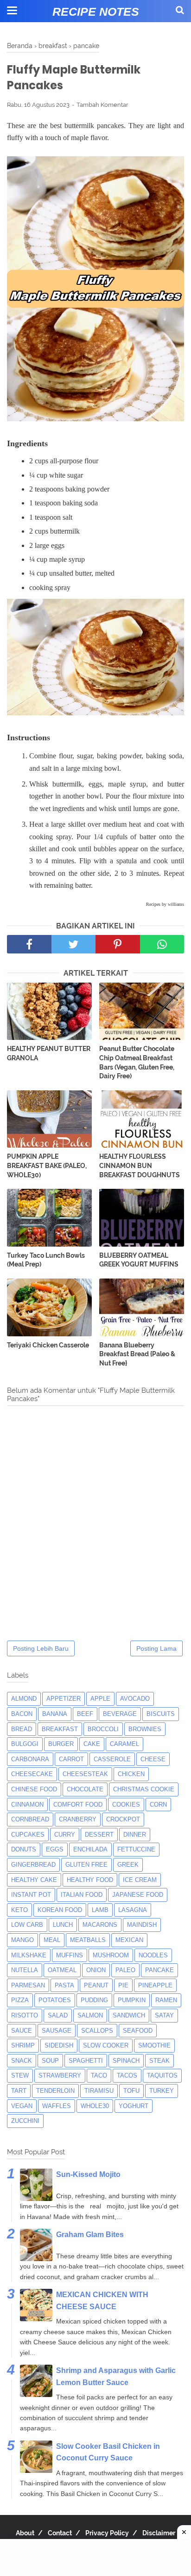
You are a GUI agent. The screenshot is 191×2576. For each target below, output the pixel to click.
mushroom (111, 1955)
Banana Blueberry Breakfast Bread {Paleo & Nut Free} (137, 1354)
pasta (64, 1985)
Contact (60, 2533)
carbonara (30, 1759)
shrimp (23, 2045)
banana (55, 1714)
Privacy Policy (107, 2533)
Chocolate (85, 1789)
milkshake (29, 1955)
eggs (55, 1849)
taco (99, 2075)
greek (128, 1865)
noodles (153, 1955)
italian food (82, 1895)
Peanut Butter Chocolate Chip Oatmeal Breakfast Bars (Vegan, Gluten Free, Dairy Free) (137, 1062)
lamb (100, 1910)
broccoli (103, 1729)
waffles (57, 2106)
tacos (127, 2075)
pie (123, 1985)
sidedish (59, 2045)
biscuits (161, 1714)
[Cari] (180, 10)
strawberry (60, 2075)
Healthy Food (90, 1880)
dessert (99, 1835)
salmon (90, 2015)
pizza (20, 2000)
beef (85, 1714)
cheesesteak (85, 1774)
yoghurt (134, 2106)
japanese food (138, 1895)
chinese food (34, 1789)
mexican (129, 1940)
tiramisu (99, 2091)
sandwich (129, 2015)
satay (164, 2015)
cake (92, 1744)
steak (159, 2061)
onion (96, 1970)
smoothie (154, 2045)
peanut (96, 1985)
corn (158, 1804)
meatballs (88, 1940)
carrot (71, 1759)
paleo (125, 1970)
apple (100, 1699)
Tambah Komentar (102, 105)
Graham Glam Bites (90, 2235)
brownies (145, 1729)
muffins (70, 1955)
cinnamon (27, 1804)
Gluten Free (86, 1865)
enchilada (90, 1849)
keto (19, 1910)
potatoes (55, 2000)
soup (50, 2061)
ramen (166, 2000)
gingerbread (33, 1865)
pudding (94, 2000)
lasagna (133, 1910)
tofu (131, 2091)
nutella (25, 1970)
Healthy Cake (34, 1880)
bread (22, 1729)
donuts (24, 1849)
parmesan (28, 1985)
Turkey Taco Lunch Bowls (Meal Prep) (46, 1260)
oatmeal (62, 1970)
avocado (135, 1699)
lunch (63, 1925)
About (25, 2533)
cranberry (78, 1819)
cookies (126, 1804)
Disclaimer (159, 2533)
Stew (20, 2075)
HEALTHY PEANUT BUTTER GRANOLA (49, 1053)
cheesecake (32, 1774)
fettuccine (136, 1849)
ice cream (140, 1880)
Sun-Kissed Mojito (88, 2174)
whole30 (95, 2106)
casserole (112, 1759)
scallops (97, 2031)
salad (58, 2015)
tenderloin (55, 2091)
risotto (25, 2015)
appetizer (64, 1699)
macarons (100, 1925)
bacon (22, 1714)
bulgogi (25, 1744)
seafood (138, 2031)
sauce (22, 2031)
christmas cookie (144, 1789)
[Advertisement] (95, 2558)
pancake (159, 1970)
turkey (162, 2091)
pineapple (155, 1985)
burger (61, 1744)
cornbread (30, 1819)
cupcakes (28, 1835)
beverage (120, 1714)
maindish (142, 1925)
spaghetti (86, 2061)
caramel (124, 1744)
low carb (27, 1925)
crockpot (123, 1819)
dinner (135, 1835)
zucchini (25, 2121)
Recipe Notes (96, 12)
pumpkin (132, 2000)
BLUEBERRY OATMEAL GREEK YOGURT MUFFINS (139, 1260)
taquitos (162, 2075)
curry (65, 1835)
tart (19, 2091)
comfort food (78, 1804)
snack (22, 2061)
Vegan (22, 2106)
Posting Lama (156, 1648)
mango (22, 1940)
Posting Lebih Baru (41, 1648)
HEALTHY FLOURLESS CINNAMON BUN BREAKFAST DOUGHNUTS (140, 1165)
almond (24, 1699)
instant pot (31, 1895)
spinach (126, 2061)
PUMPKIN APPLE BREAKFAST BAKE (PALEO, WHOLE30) (47, 1165)
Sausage (57, 2031)
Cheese (153, 1759)
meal (52, 1940)
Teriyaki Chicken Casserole (48, 1345)
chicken (131, 1774)
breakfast (60, 1729)
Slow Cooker (106, 2045)
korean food (60, 1910)
